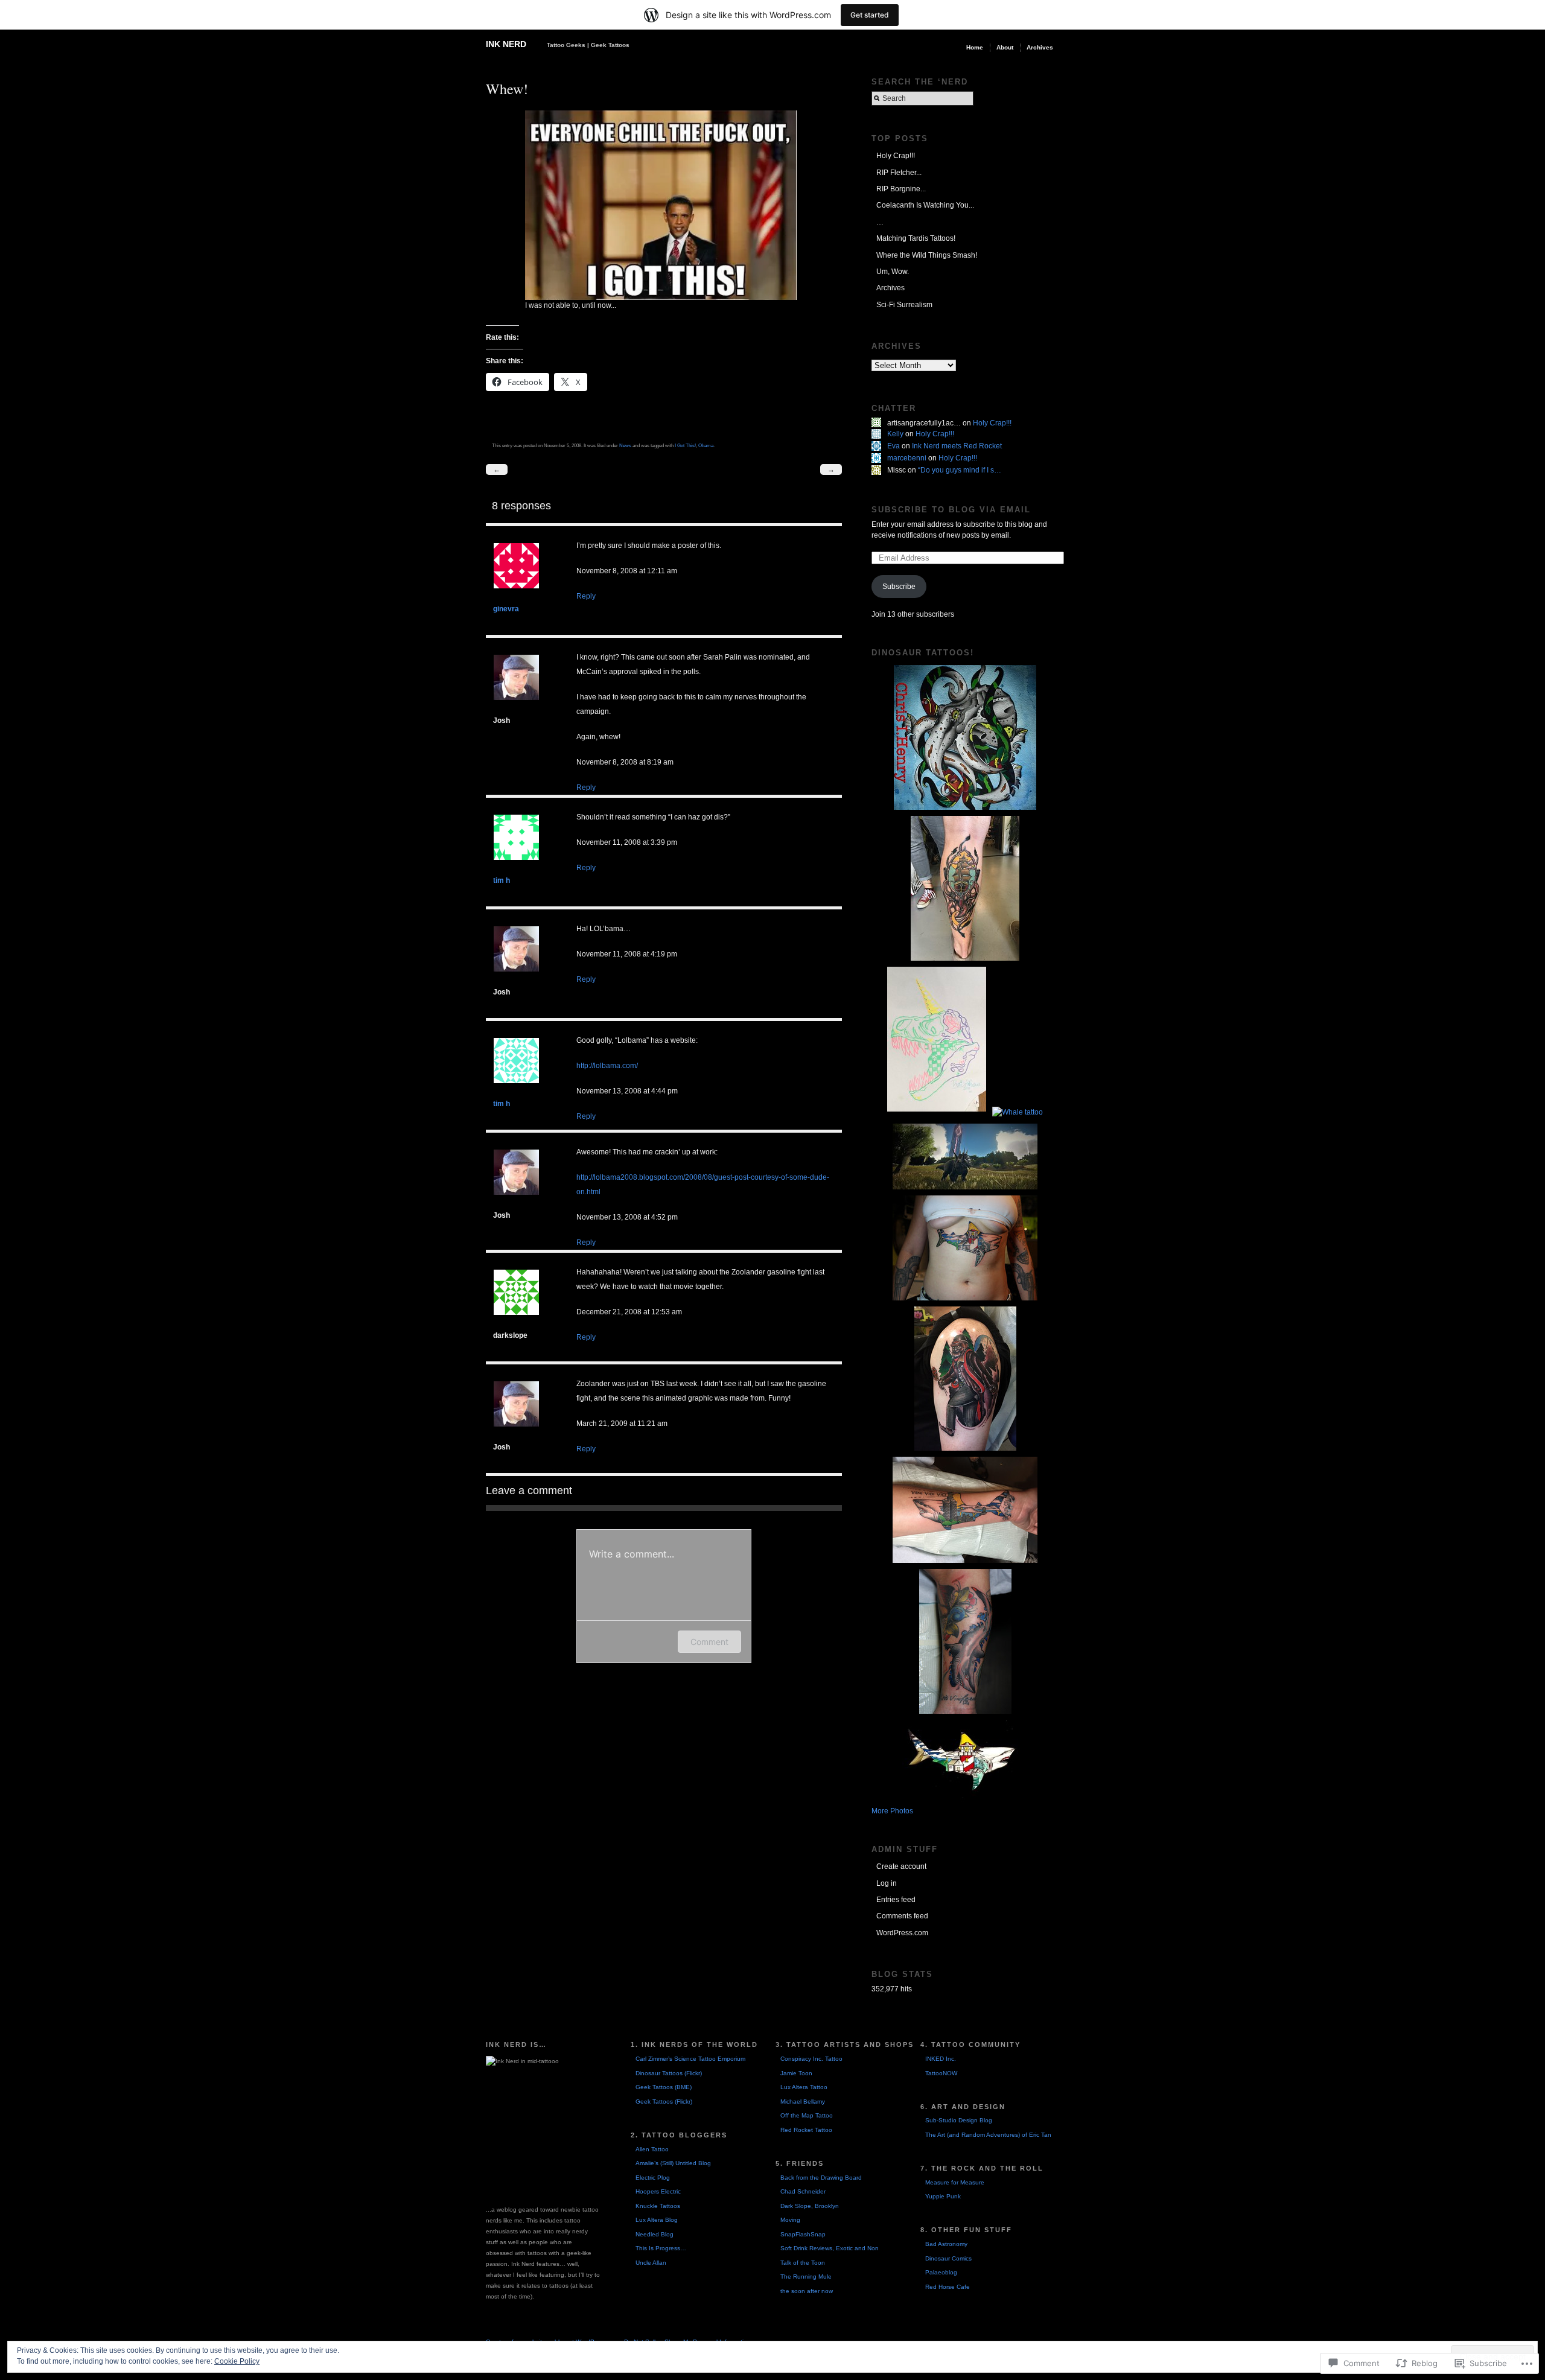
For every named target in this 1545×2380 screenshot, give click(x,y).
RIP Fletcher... (899, 173)
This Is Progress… (661, 2248)
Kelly (895, 434)
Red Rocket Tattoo (806, 2130)
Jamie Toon (796, 2073)
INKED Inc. (941, 2059)
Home (975, 47)
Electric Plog (653, 2178)
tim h (502, 880)
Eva (894, 446)
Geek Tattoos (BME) (664, 2087)
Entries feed (896, 1900)
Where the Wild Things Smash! (927, 255)
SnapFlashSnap (803, 2234)
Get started (870, 15)
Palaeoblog (941, 2272)
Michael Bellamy (803, 2102)
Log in (887, 1883)
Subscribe (899, 587)
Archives (1040, 47)
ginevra (506, 609)
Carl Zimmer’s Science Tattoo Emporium (690, 2059)
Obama (706, 445)
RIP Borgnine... (901, 189)
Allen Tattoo (652, 2149)
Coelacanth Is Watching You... (925, 205)
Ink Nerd (506, 44)
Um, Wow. (893, 272)
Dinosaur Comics (948, 2258)
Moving (790, 2220)
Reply (586, 596)
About (1005, 47)
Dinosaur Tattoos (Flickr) (669, 2073)
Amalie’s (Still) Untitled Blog (673, 2163)
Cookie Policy (237, 2361)
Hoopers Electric (658, 2191)
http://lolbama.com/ (607, 1066)
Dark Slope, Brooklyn (810, 2206)
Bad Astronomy (946, 2244)
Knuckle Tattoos (658, 2206)
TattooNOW (941, 2073)
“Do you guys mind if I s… (960, 470)
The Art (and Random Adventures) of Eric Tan (988, 2135)
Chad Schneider (803, 2191)
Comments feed (902, 1916)
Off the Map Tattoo (807, 2115)
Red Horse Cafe (948, 2287)
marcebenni (907, 458)
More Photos (892, 1811)
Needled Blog (655, 2234)
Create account (901, 1866)
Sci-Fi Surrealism (904, 305)
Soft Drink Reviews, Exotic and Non (830, 2248)
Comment (709, 1642)
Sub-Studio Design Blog (959, 2120)
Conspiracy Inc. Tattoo (811, 2059)
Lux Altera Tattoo (804, 2087)
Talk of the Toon (803, 2263)
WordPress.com (902, 1933)
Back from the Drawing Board (821, 2178)
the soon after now (807, 2291)
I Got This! (685, 445)
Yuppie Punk (943, 2196)
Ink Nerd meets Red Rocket (957, 446)
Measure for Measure (955, 2182)
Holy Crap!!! (896, 156)
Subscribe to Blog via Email (951, 510)
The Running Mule (806, 2277)
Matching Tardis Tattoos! (916, 238)
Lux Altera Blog (657, 2220)
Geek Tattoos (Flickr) (664, 2102)
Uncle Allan (651, 2263)
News (625, 445)
